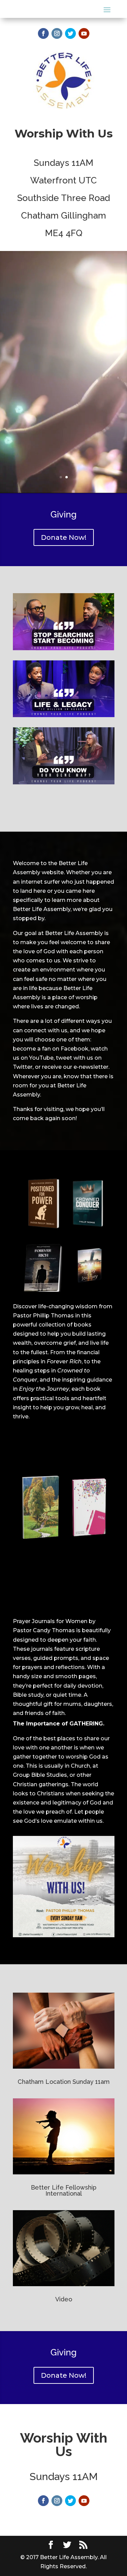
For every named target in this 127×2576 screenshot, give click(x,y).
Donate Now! (64, 537)
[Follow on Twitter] (70, 33)
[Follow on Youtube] (84, 33)
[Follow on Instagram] (57, 33)
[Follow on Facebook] (43, 33)
